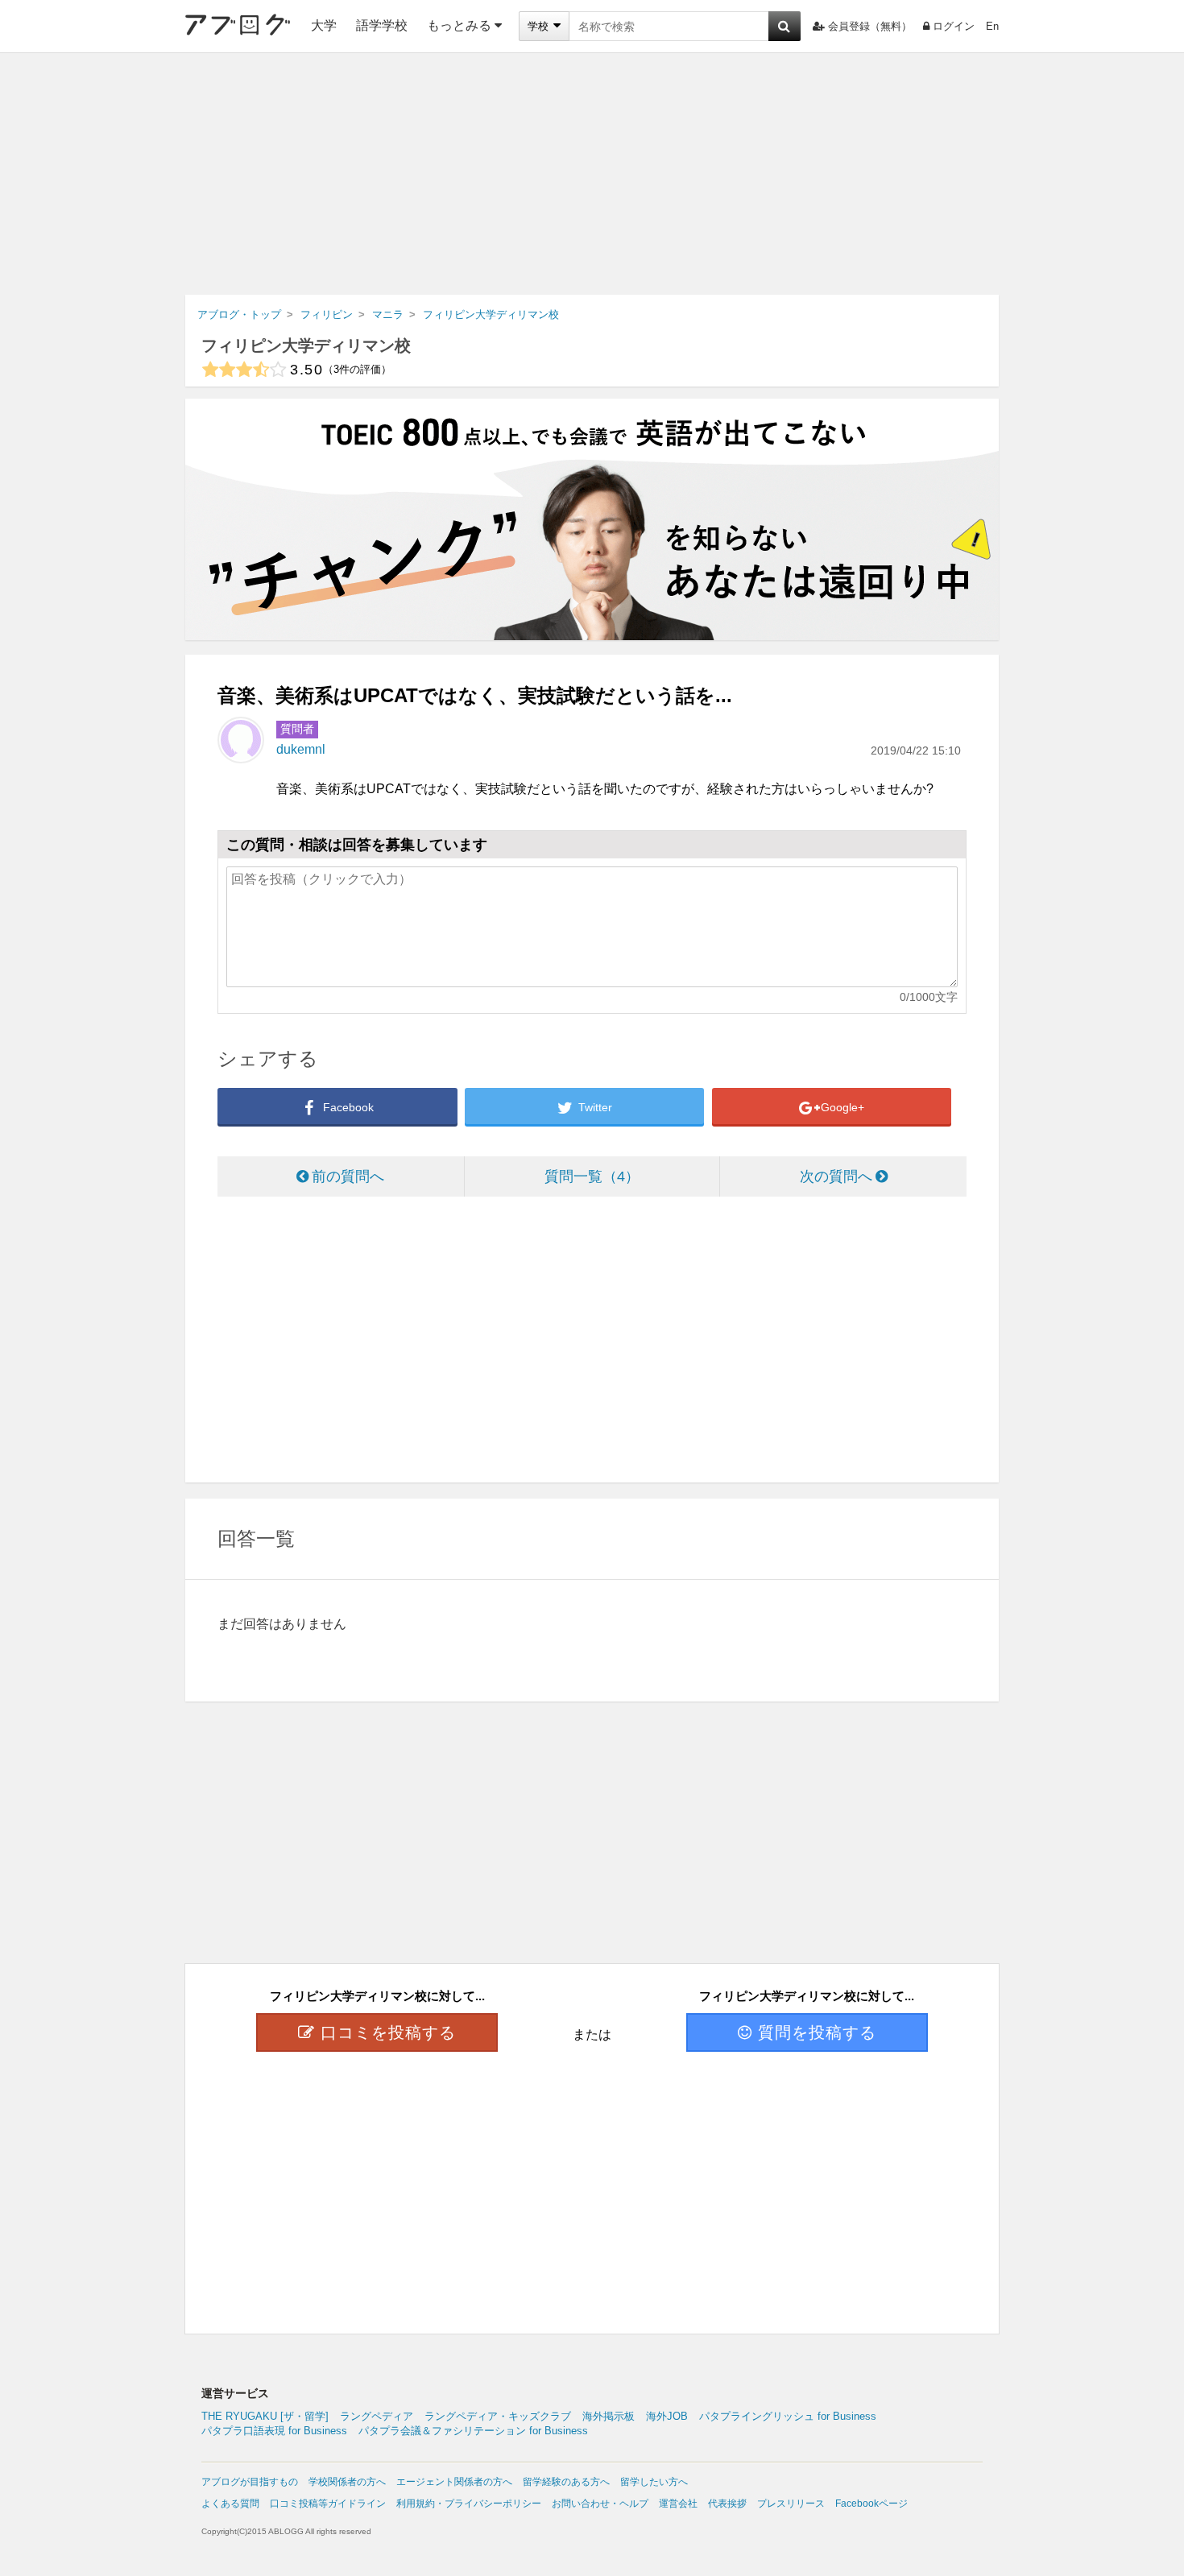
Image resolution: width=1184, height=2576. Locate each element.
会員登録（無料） (870, 26)
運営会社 (678, 2504)
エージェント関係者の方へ (454, 2482)
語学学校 (382, 25)
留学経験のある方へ (566, 2482)
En (992, 26)
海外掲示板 (609, 2416)
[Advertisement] (592, 174)
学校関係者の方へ (347, 2482)
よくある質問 (230, 2504)
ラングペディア (377, 2416)
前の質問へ (348, 1176)
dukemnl (301, 749)
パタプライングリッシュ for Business (788, 2416)
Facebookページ (871, 2504)
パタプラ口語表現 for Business (274, 2431)
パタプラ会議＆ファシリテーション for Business (473, 2431)
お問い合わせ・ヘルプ (600, 2504)
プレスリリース (791, 2504)
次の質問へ (836, 1176)
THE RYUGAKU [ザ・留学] (265, 2416)
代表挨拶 (727, 2504)
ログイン (954, 26)
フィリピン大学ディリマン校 (306, 345)
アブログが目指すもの (250, 2482)
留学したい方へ (654, 2482)
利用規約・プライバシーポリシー (469, 2504)
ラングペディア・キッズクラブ (498, 2416)
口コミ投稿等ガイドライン (328, 2504)
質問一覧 (585, 1176)
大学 (324, 25)
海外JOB (667, 2416)
